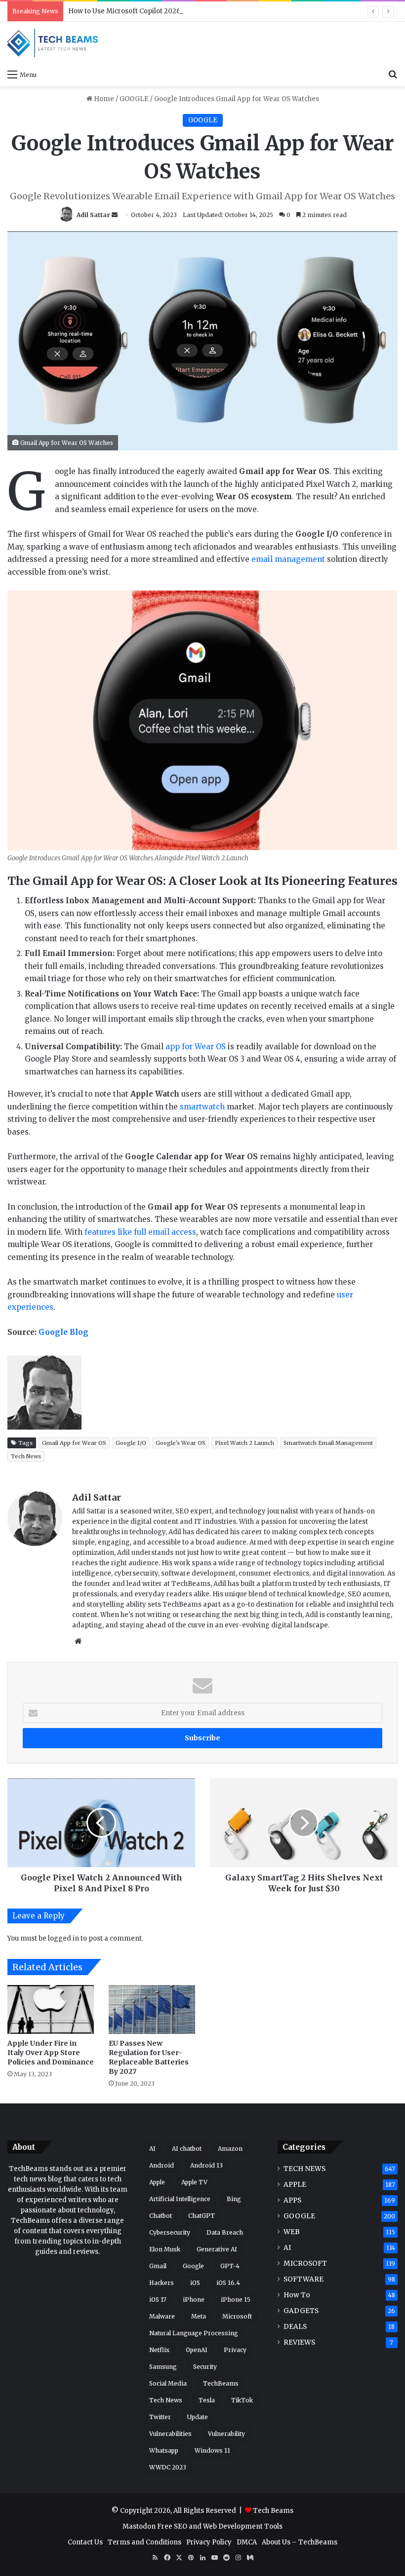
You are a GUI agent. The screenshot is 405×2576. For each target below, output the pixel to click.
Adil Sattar (93, 215)
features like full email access (140, 1232)
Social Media (168, 2383)
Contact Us (85, 2542)
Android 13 (206, 2165)
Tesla (207, 2400)
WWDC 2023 (168, 2467)
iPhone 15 (236, 2300)
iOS (195, 2283)
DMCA (247, 2542)
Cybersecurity (170, 2232)
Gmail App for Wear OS (74, 1443)
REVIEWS (299, 2342)
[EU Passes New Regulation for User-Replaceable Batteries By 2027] (152, 2009)
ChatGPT (202, 2216)
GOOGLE (134, 99)
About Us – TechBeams (300, 2542)
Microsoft (237, 2316)
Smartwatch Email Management (328, 1443)
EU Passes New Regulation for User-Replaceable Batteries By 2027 (149, 2057)
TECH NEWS (304, 2169)
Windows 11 (212, 2450)
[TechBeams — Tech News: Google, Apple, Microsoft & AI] (54, 43)
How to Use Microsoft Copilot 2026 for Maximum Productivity (168, 11)
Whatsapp (164, 2450)
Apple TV (194, 2182)
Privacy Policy (209, 2542)
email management (288, 559)
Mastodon (139, 2526)
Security (205, 2367)
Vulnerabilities (170, 2434)
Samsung (163, 2367)
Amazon (230, 2149)
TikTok (242, 2400)
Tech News (26, 1456)
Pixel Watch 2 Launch (244, 1443)
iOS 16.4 (228, 2283)
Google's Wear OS (181, 1443)
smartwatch (202, 1107)
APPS (292, 2200)
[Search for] (393, 74)
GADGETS (301, 2311)
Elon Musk (165, 2249)
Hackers (162, 2283)
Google (193, 2266)
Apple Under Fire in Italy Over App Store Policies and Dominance (51, 2053)
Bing (234, 2199)
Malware (162, 2316)
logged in (63, 1938)
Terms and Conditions (144, 2542)
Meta (199, 2316)
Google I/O (131, 1443)
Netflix (159, 2350)
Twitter (160, 2417)
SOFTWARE (304, 2279)
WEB (292, 2232)
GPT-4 (230, 2266)
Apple (157, 2182)
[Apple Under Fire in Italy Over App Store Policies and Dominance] (51, 2009)
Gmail (158, 2266)
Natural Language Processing (194, 2333)
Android (162, 2165)
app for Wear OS (196, 1047)
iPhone (194, 2300)
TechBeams (221, 2383)
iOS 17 (158, 2300)
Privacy (235, 2350)
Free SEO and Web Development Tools (220, 2526)
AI (152, 2149)
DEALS (295, 2327)
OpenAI (197, 2350)
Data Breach (225, 2232)
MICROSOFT (305, 2263)
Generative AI (217, 2249)
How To (297, 2295)
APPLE (295, 2185)
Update (198, 2417)
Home (103, 99)
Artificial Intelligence (180, 2199)
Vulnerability (226, 2434)
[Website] (78, 1641)
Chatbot (161, 2216)
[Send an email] (115, 215)
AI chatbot (187, 2149)
